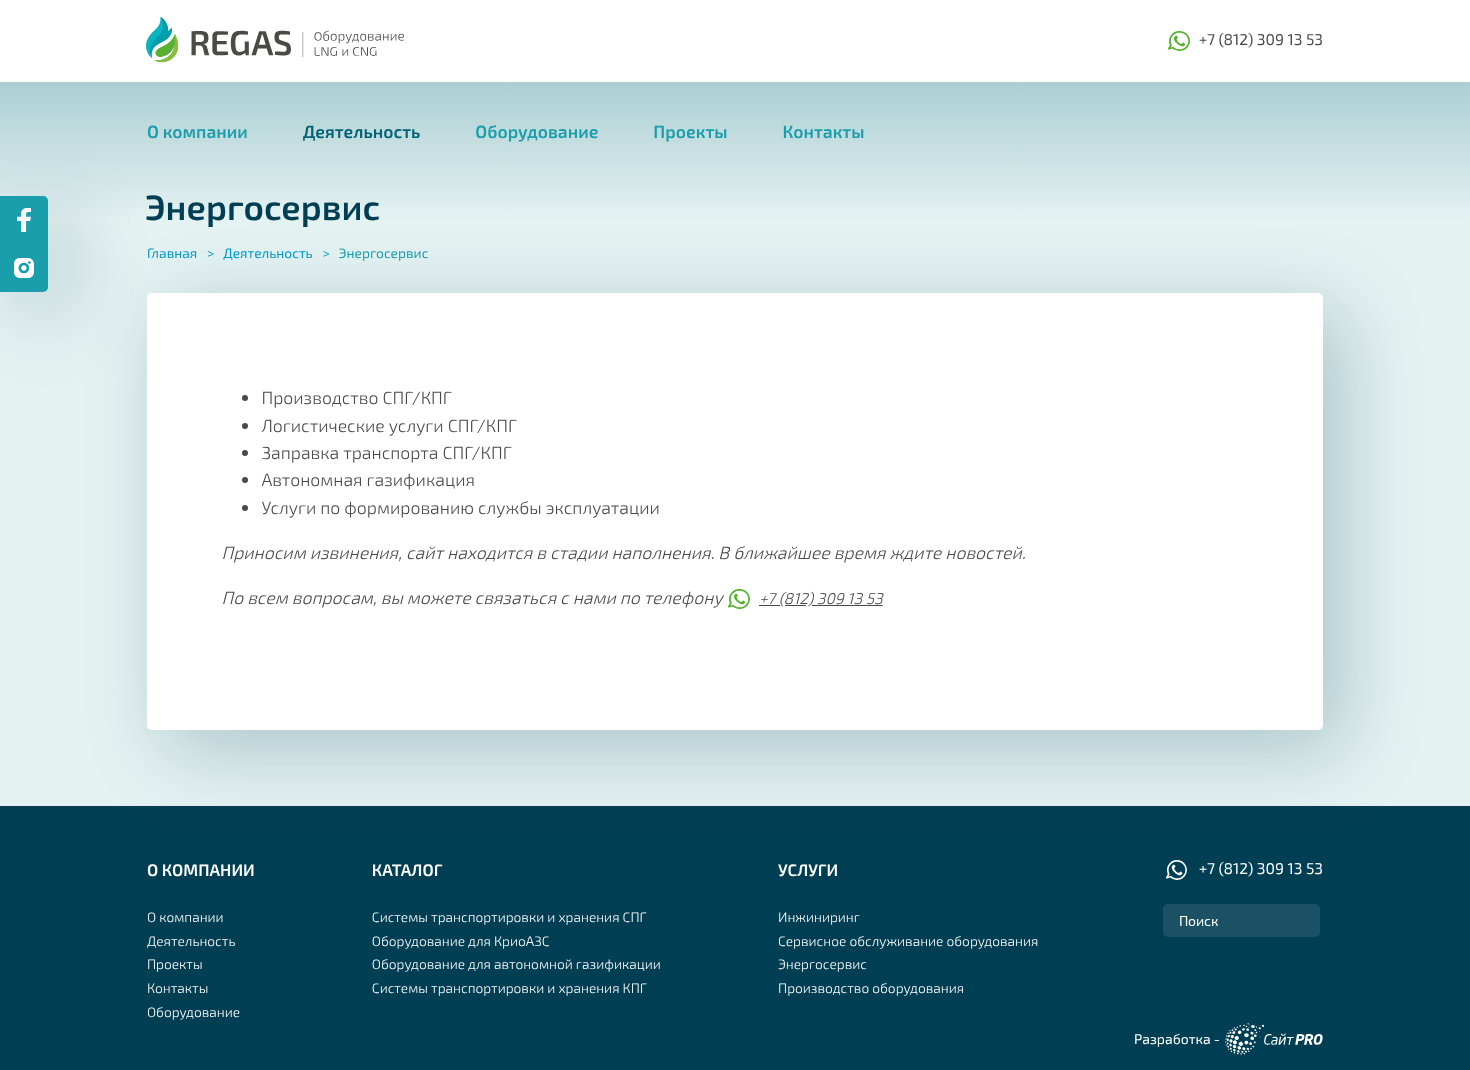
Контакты (823, 131)
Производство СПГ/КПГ (356, 397)
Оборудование (536, 131)
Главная (172, 252)
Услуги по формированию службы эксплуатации (460, 507)
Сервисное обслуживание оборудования (908, 940)
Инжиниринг (819, 916)
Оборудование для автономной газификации (516, 963)
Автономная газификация (368, 479)
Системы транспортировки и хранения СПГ (509, 916)
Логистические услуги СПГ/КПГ (389, 425)
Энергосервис (822, 963)
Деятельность (362, 131)
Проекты (690, 131)
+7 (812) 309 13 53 (1261, 40)
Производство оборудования (871, 987)
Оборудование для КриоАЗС (461, 940)
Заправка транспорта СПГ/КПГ (386, 452)
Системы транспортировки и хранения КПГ (509, 987)
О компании (197, 131)
